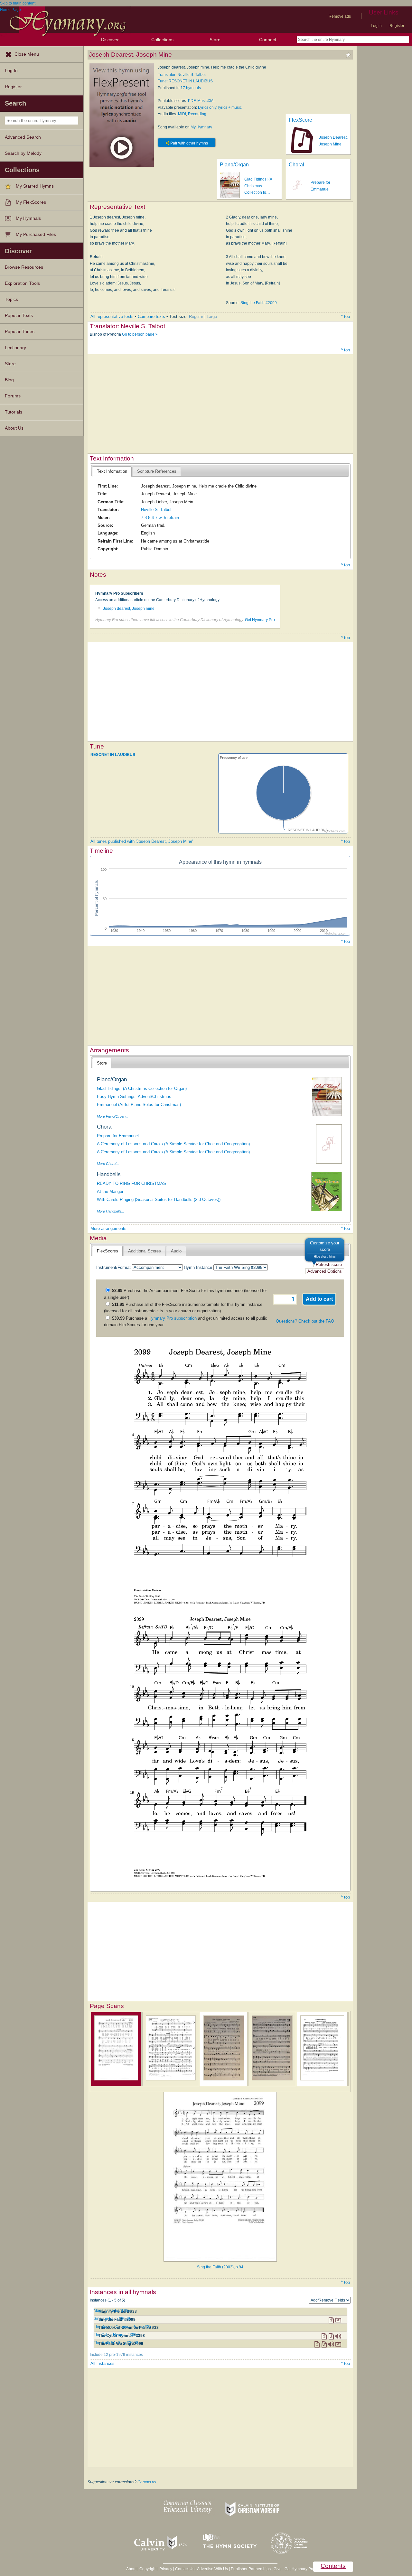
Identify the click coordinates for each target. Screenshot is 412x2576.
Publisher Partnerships (251, 2569)
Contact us (147, 2482)
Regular (196, 316)
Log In (11, 71)
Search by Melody (23, 153)
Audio (176, 1251)
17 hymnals (191, 88)
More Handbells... (111, 1211)
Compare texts (151, 316)
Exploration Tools (22, 283)
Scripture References (157, 471)
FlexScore (300, 120)
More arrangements (108, 1228)
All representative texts (112, 316)
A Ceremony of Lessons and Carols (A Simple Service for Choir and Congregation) (173, 1144)
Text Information (112, 471)
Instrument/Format (113, 1267)
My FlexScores (31, 202)
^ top (345, 316)
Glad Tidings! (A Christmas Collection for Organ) (142, 1088)
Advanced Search (23, 137)
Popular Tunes (20, 332)
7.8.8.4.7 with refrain (160, 518)
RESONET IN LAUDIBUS (113, 755)
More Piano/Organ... (113, 1116)
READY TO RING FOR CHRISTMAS (131, 1183)
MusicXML (206, 101)
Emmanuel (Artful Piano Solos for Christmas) (139, 1105)
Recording (197, 114)
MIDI (182, 114)
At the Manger (110, 1191)
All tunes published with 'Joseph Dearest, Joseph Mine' (142, 841)
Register (397, 26)
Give (278, 2569)
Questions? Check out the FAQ (305, 1321)
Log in (376, 26)
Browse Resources (24, 267)
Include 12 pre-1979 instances (116, 2355)
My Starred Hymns (35, 186)
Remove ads (340, 16)
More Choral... (108, 1164)
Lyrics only (207, 107)
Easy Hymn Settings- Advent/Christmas (134, 1097)
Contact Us (185, 2569)
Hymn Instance (198, 1267)
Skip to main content (18, 3)
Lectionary (15, 348)
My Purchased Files (36, 234)
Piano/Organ (234, 165)
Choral (296, 165)
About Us (14, 428)
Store (215, 40)
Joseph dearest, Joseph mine (129, 609)
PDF (192, 101)
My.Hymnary (201, 127)
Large (212, 316)
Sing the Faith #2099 (259, 303)
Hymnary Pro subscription (173, 1318)
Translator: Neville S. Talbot (182, 75)
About (131, 2569)
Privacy (166, 2569)
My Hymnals (28, 218)
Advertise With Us (212, 2569)
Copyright (148, 2569)
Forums (13, 396)
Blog (9, 380)
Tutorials (14, 412)
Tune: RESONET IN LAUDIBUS (185, 81)
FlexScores (108, 1251)
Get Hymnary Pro (260, 620)
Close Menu (27, 54)
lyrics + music (230, 107)
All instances (103, 2363)
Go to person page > (140, 334)
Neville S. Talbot (156, 510)
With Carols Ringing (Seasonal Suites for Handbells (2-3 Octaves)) (159, 1200)
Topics (11, 299)
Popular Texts (19, 316)
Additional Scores (145, 1251)
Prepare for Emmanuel (118, 1136)
